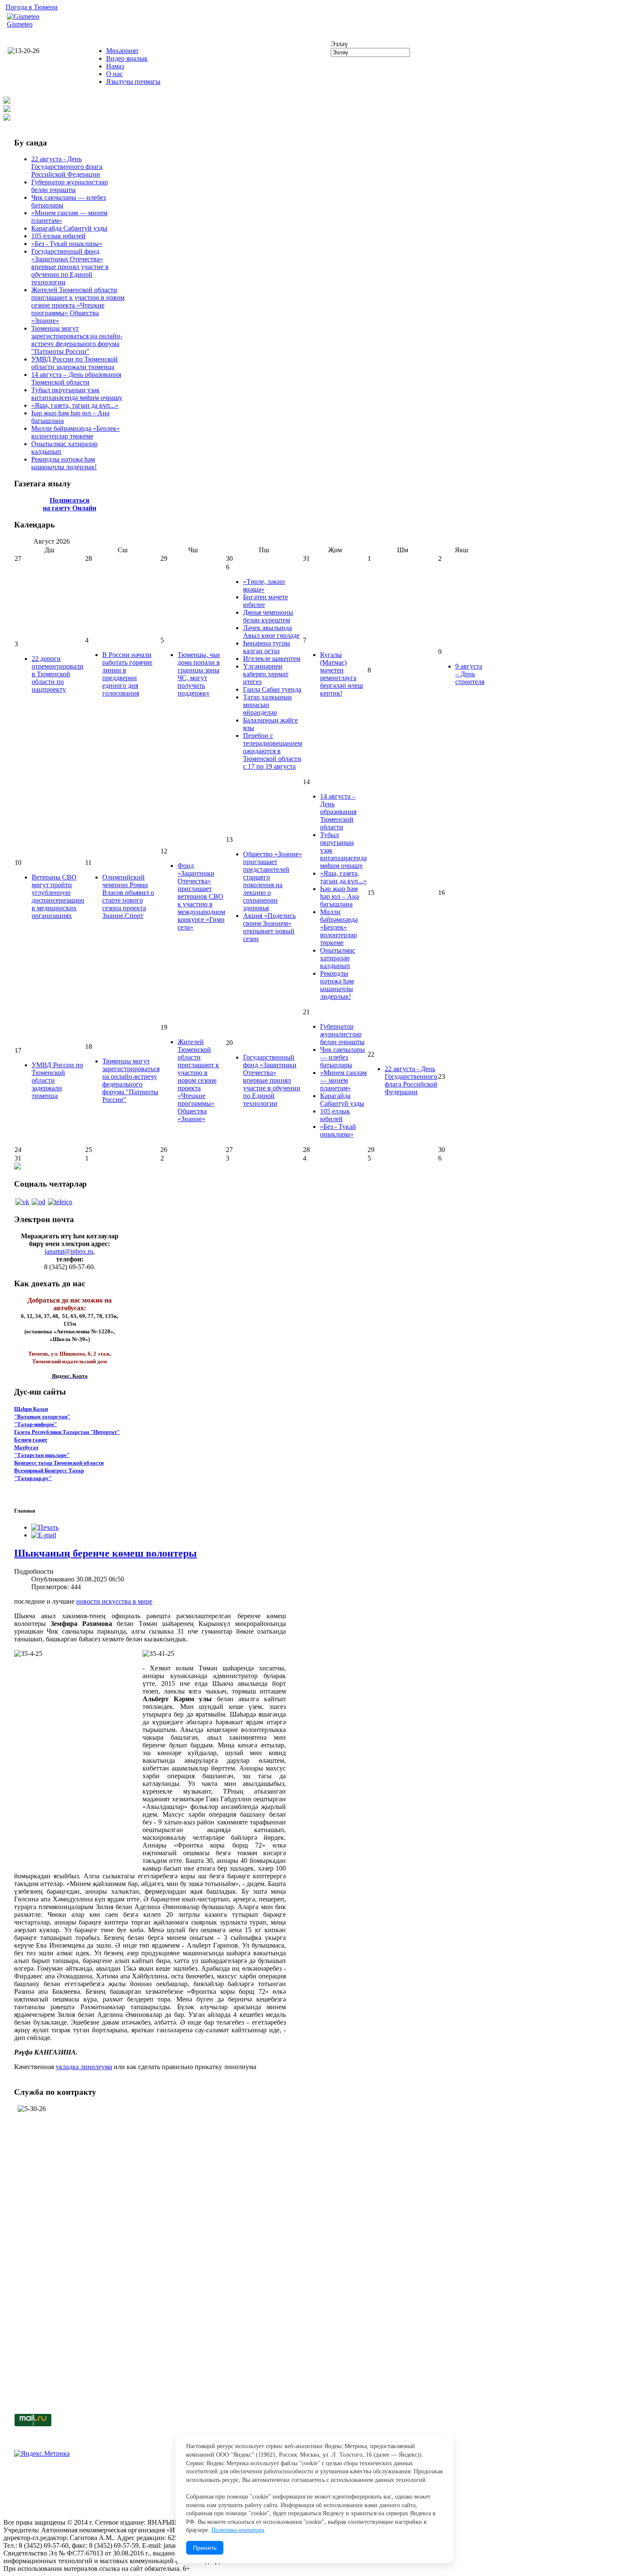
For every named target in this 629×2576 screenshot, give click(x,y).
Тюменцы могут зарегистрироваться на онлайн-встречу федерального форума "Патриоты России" (77, 340)
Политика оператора (238, 2530)
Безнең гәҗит (31, 1440)
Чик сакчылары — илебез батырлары (343, 1057)
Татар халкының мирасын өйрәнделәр (267, 705)
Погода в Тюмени (32, 7)
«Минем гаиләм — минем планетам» (343, 1080)
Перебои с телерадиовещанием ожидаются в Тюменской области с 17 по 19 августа (273, 751)
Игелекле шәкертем (272, 659)
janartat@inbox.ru (69, 1251)
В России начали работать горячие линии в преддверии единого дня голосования (127, 674)
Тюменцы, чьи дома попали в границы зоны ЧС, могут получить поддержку (199, 674)
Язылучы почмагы (133, 81)
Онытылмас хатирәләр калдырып (338, 958)
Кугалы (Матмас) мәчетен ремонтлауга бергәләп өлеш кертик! (341, 674)
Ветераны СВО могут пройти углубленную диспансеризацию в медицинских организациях (58, 896)
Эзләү (339, 44)
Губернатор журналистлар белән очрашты (70, 186)
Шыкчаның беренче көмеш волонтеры (105, 1553)
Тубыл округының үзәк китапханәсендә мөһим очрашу (77, 394)
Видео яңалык (127, 58)
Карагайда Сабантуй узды (69, 228)
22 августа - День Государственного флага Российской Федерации (67, 167)
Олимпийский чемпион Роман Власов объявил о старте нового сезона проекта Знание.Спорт (128, 896)
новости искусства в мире (114, 1601)
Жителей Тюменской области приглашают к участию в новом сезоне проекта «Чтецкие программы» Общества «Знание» (78, 305)
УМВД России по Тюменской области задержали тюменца (74, 363)
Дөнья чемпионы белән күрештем (268, 616)
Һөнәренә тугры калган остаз (267, 647)
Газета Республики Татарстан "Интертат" (67, 1432)
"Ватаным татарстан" (42, 1417)
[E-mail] (44, 1535)
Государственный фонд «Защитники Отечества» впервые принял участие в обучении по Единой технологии (70, 267)
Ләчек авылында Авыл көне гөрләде (271, 632)
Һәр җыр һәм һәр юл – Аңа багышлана (340, 896)
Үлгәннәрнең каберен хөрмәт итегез (266, 674)
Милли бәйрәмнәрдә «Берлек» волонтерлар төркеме (76, 432)
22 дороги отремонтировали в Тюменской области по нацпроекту (58, 674)
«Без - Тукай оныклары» (67, 244)
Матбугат (26, 1447)
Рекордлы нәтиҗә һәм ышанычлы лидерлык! (64, 463)
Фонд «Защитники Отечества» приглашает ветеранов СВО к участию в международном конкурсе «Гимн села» (201, 896)
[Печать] (45, 1527)
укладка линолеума (84, 2067)
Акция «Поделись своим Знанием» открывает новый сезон (269, 927)
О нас (114, 74)
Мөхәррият (122, 51)
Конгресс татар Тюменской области (59, 1463)
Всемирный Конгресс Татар (49, 1470)
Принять (205, 2548)
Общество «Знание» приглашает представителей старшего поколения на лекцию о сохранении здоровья (273, 881)
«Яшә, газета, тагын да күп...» (75, 405)
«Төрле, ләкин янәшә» (264, 585)
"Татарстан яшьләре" (42, 1455)
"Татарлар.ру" (33, 1478)
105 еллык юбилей (58, 236)
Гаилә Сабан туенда (272, 689)
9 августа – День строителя (470, 674)
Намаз (115, 66)
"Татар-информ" (36, 1424)
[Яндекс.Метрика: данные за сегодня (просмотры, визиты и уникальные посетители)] (42, 2454)
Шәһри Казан (31, 1409)
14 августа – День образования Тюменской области (76, 378)
